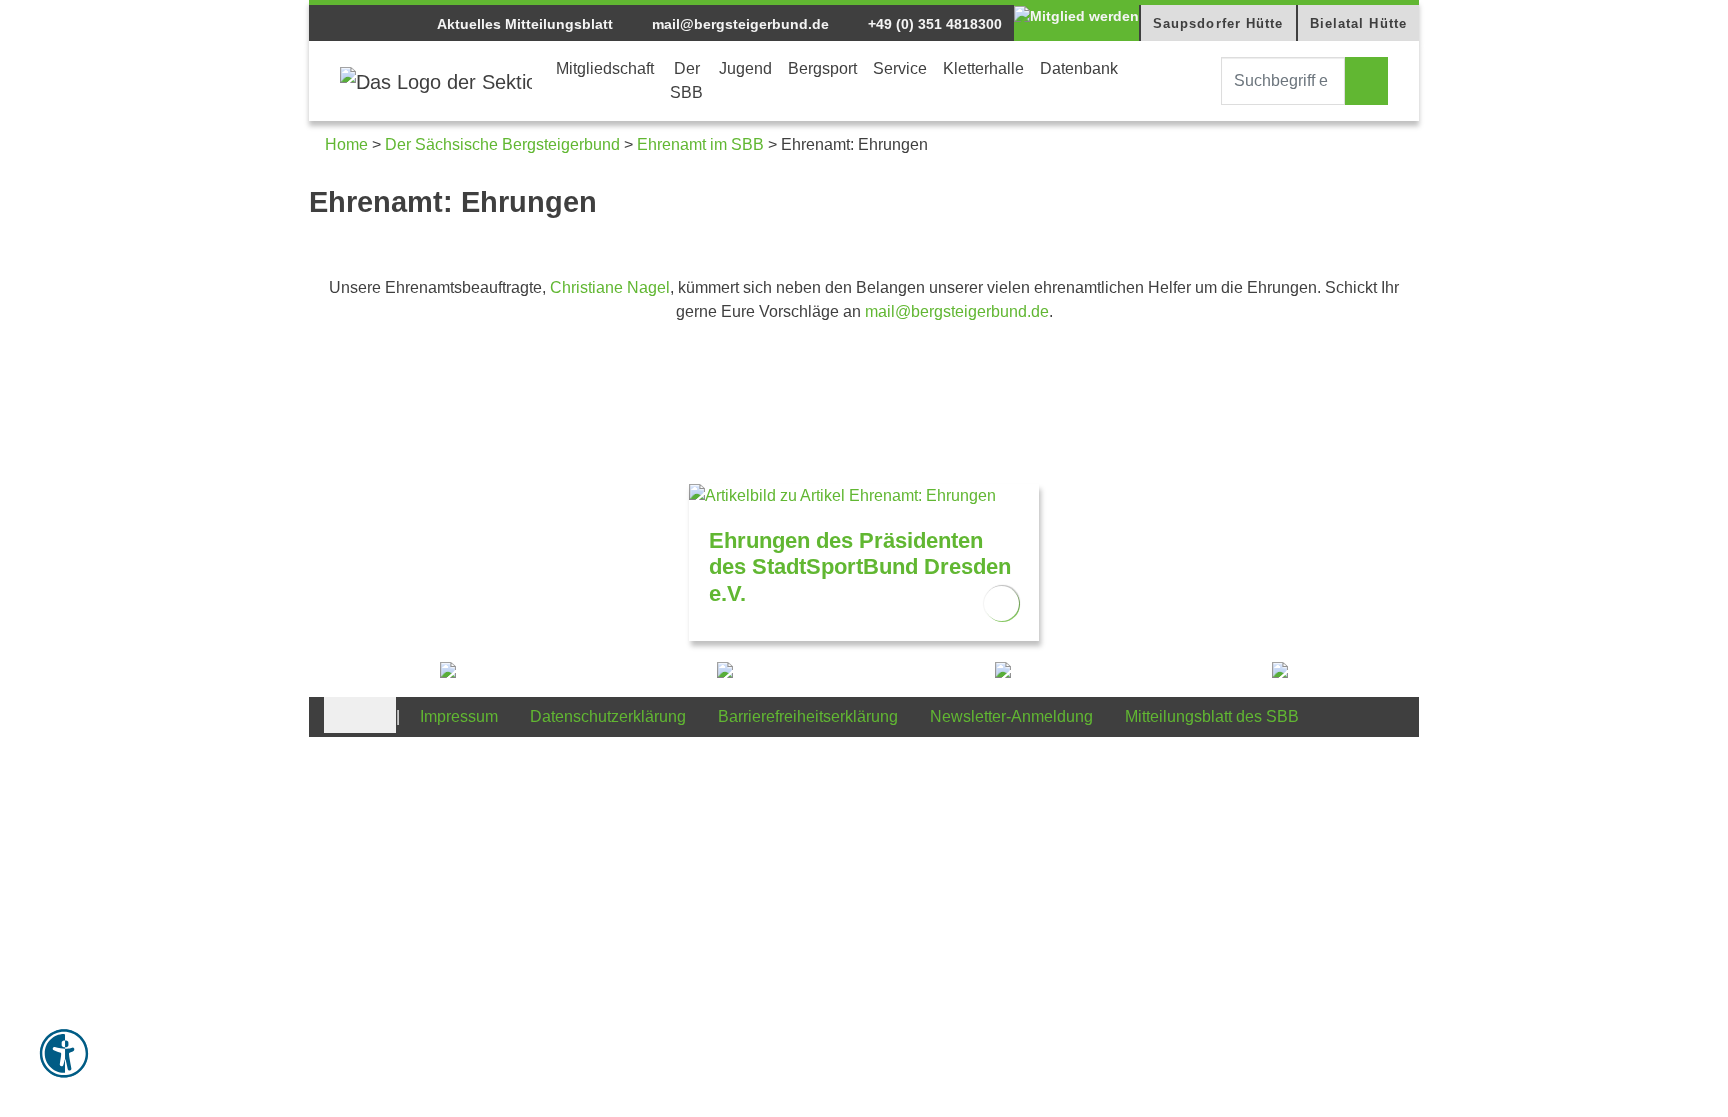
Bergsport (822, 68)
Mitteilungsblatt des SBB (1212, 716)
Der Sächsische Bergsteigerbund (502, 144)
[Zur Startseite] (436, 81)
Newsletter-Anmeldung (1011, 716)
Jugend (745, 68)
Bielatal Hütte (1358, 23)
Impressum (459, 716)
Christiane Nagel (610, 287)
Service (900, 68)
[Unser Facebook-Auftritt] (342, 713)
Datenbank (1079, 68)
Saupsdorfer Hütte (1218, 23)
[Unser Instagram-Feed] (378, 713)
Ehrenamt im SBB (700, 144)
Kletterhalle (983, 68)
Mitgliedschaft (605, 68)
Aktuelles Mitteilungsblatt (525, 24)
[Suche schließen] (1203, 81)
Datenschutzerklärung (608, 716)
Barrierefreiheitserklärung (808, 716)
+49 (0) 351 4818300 (933, 24)
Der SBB (686, 80)
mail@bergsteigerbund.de (738, 24)
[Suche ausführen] (1366, 81)
